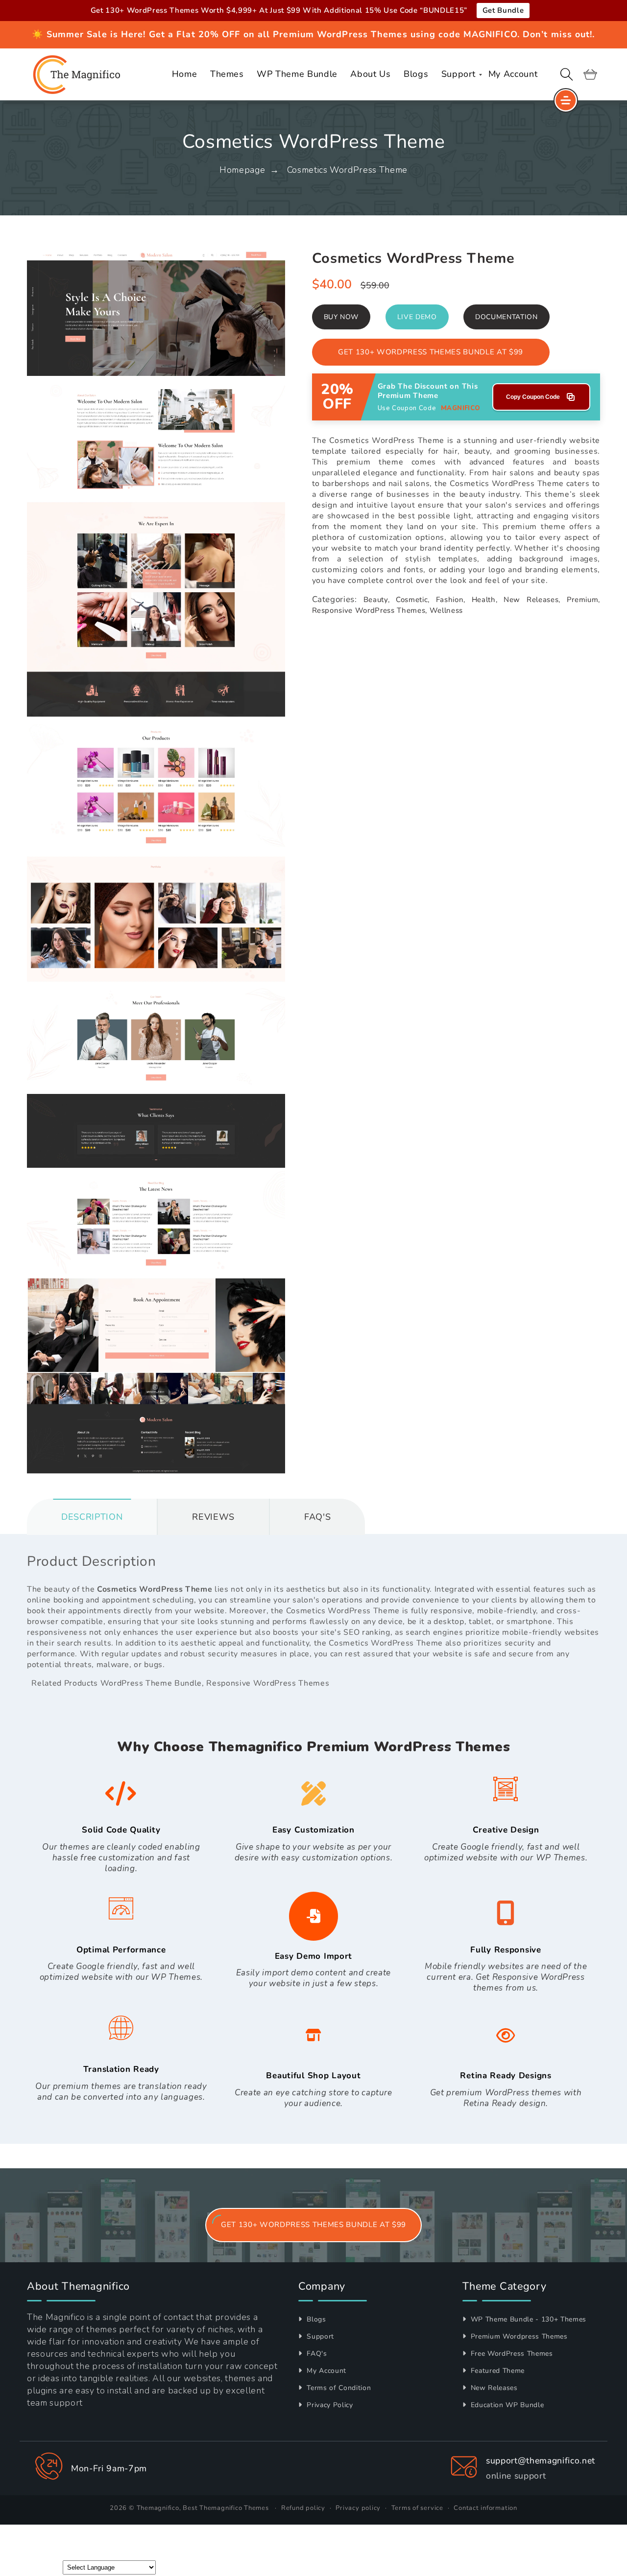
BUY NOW (341, 317)
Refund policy (303, 2508)
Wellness (446, 610)
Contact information (485, 2508)
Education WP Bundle (506, 2405)
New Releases (493, 2388)
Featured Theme (496, 2371)
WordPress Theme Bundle (151, 1683)
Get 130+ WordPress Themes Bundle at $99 (431, 352)
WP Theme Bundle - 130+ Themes (527, 2319)
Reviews (213, 1517)
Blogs (315, 2319)
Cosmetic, (413, 600)
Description (92, 1517)
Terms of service (417, 2508)
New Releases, (532, 600)
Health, (485, 600)
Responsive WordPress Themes (268, 1683)
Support (319, 2336)
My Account (326, 2371)
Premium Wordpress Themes (518, 2336)
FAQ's (316, 2354)
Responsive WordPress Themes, (370, 610)
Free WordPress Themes (511, 2354)
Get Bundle (503, 10)
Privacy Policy (329, 2405)
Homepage (242, 170)
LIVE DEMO (417, 317)
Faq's (317, 1517)
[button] (567, 74)
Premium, (583, 600)
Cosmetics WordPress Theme (348, 170)
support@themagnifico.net (541, 2460)
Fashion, (451, 600)
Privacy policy (358, 2508)
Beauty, (377, 600)
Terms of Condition (338, 2388)
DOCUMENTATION (506, 317)
